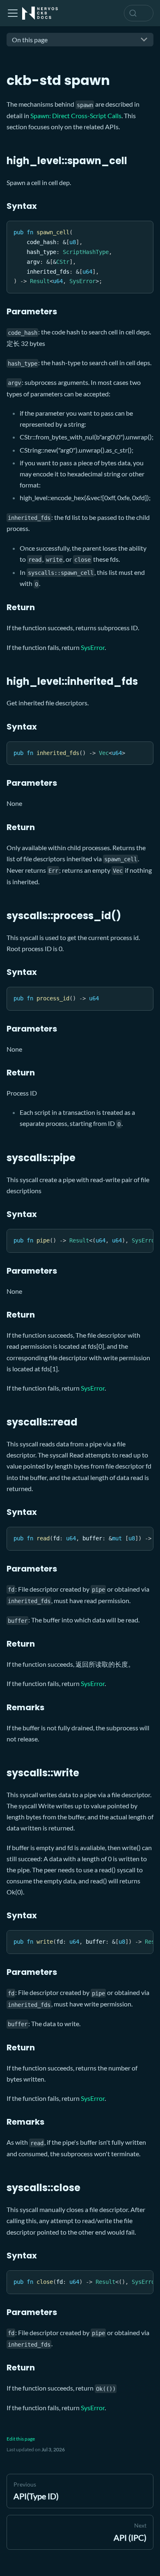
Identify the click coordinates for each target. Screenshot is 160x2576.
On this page (30, 40)
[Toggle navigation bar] (13, 13)
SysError (93, 647)
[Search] (139, 13)
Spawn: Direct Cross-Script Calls (76, 116)
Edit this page (21, 2439)
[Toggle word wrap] (128, 1239)
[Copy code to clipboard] (143, 231)
